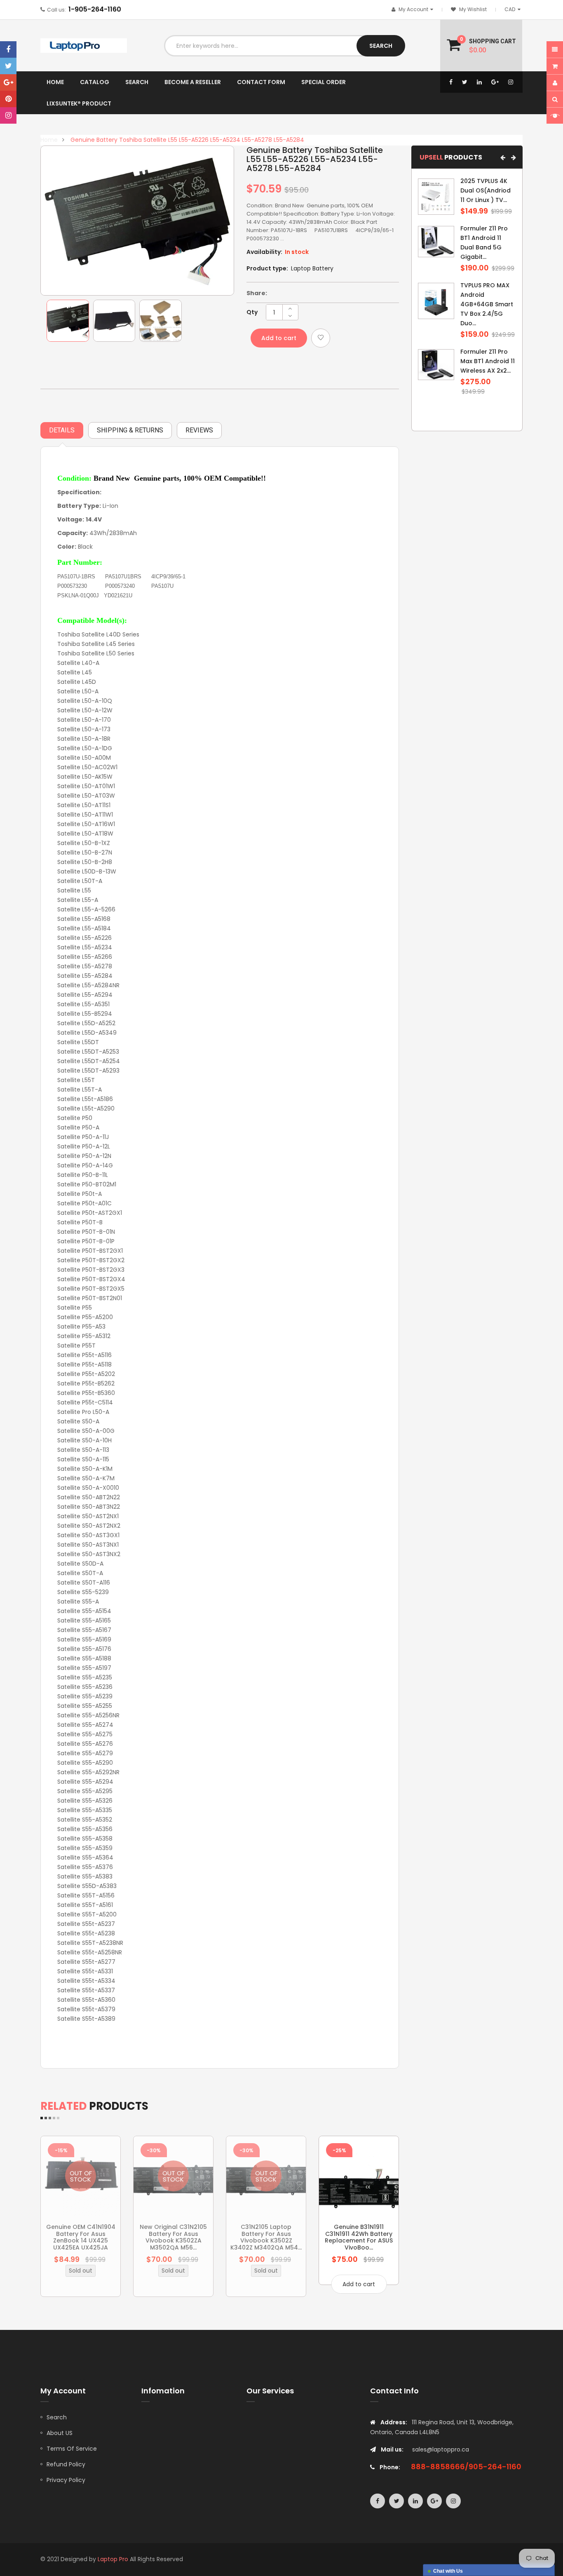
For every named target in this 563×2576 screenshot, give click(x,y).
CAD (514, 9)
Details (62, 430)
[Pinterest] (8, 99)
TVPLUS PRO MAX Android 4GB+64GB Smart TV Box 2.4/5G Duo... (487, 304)
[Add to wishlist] (321, 338)
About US (60, 2433)
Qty (252, 312)
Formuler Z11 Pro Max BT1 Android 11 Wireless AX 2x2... (488, 361)
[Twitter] (8, 66)
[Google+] (8, 82)
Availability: (264, 252)
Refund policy (66, 2464)
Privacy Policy (66, 2480)
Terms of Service (72, 2449)
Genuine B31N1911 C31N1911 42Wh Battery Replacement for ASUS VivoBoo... (359, 2237)
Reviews (199, 430)
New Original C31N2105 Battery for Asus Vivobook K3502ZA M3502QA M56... (173, 2237)
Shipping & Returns (130, 430)
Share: (257, 293)
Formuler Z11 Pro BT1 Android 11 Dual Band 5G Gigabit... (484, 243)
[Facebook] (8, 49)
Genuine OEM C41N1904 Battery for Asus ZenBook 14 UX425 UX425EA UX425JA (81, 2237)
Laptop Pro (113, 2559)
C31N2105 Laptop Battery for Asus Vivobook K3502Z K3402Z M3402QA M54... (266, 2237)
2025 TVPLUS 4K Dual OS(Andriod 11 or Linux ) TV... (486, 190)
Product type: (267, 268)
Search (57, 2417)
